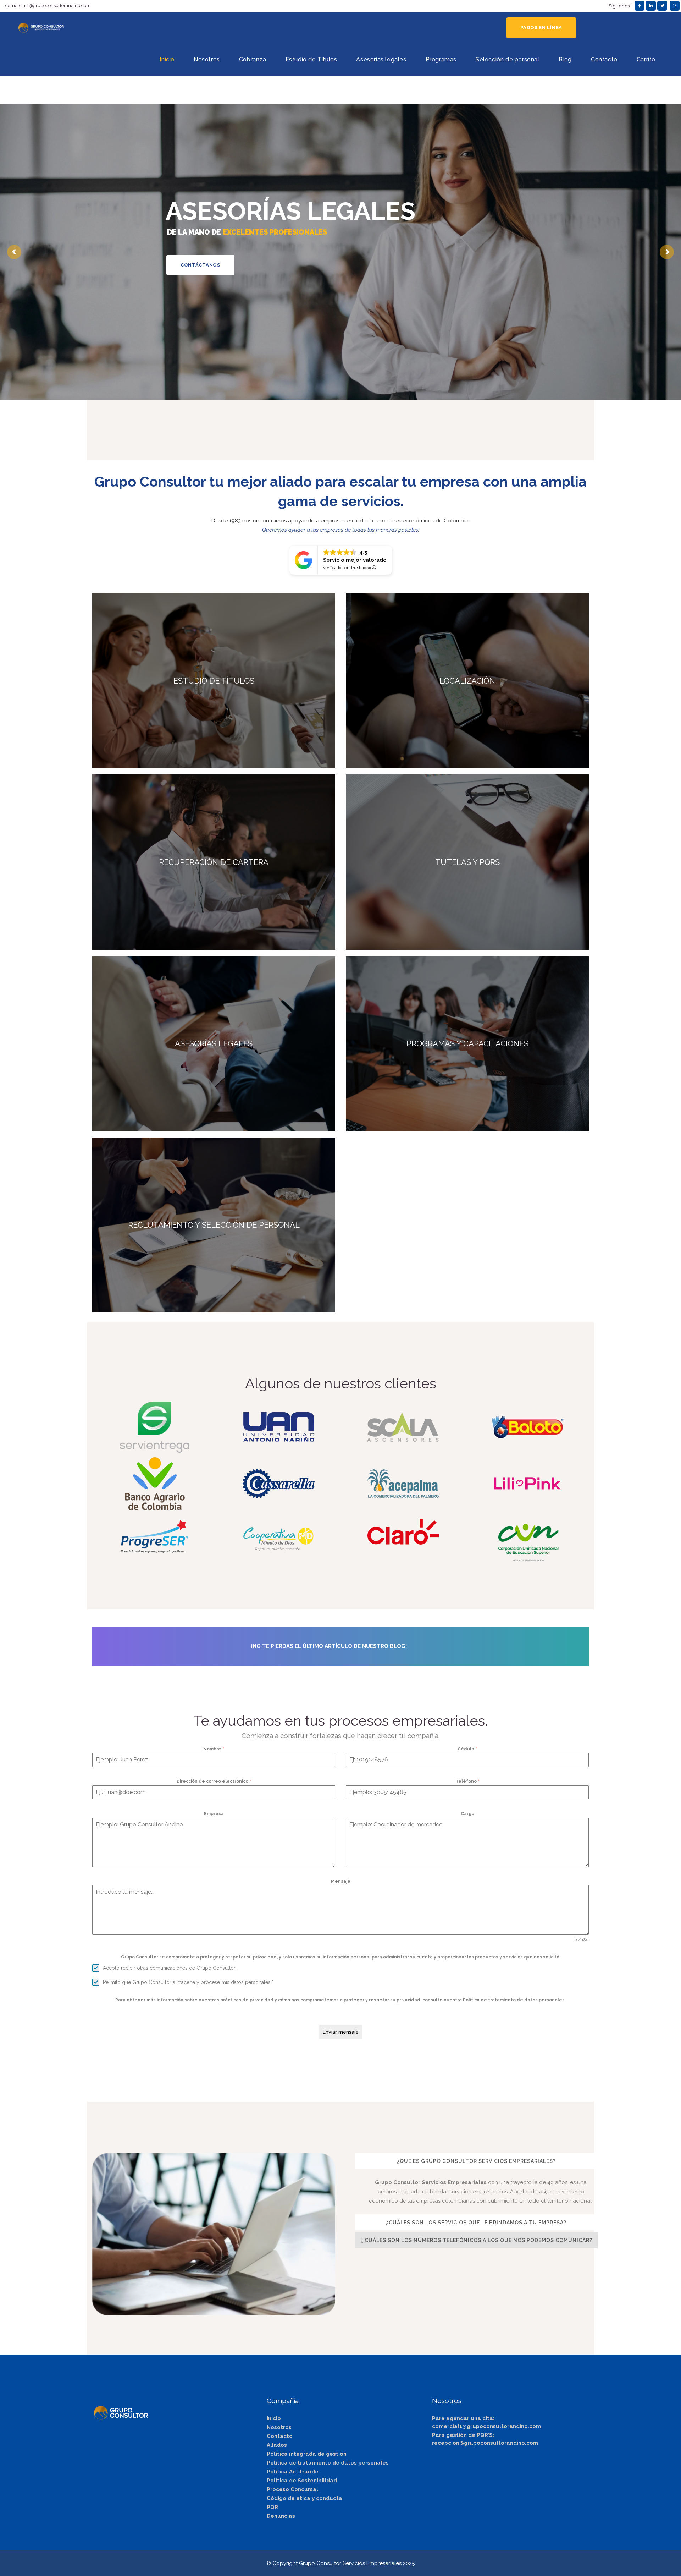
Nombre (214, 1749)
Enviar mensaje (341, 2032)
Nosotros (279, 2427)
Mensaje (341, 1881)
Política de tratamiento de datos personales (328, 2463)
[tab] (476, 2161)
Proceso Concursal (292, 2489)
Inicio (274, 2418)
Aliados (277, 2445)
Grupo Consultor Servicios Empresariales (350, 2563)
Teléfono (467, 1781)
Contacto (280, 2436)
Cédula (467, 1749)
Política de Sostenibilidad (302, 2481)
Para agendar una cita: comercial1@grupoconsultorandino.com (486, 2422)
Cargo (467, 1814)
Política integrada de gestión (307, 2454)
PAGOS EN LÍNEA (541, 28)
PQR (272, 2507)
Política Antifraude (293, 2472)
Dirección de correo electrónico (214, 1781)
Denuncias (281, 2516)
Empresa (214, 1814)
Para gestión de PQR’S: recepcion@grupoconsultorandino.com (485, 2439)
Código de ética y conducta (304, 2498)
